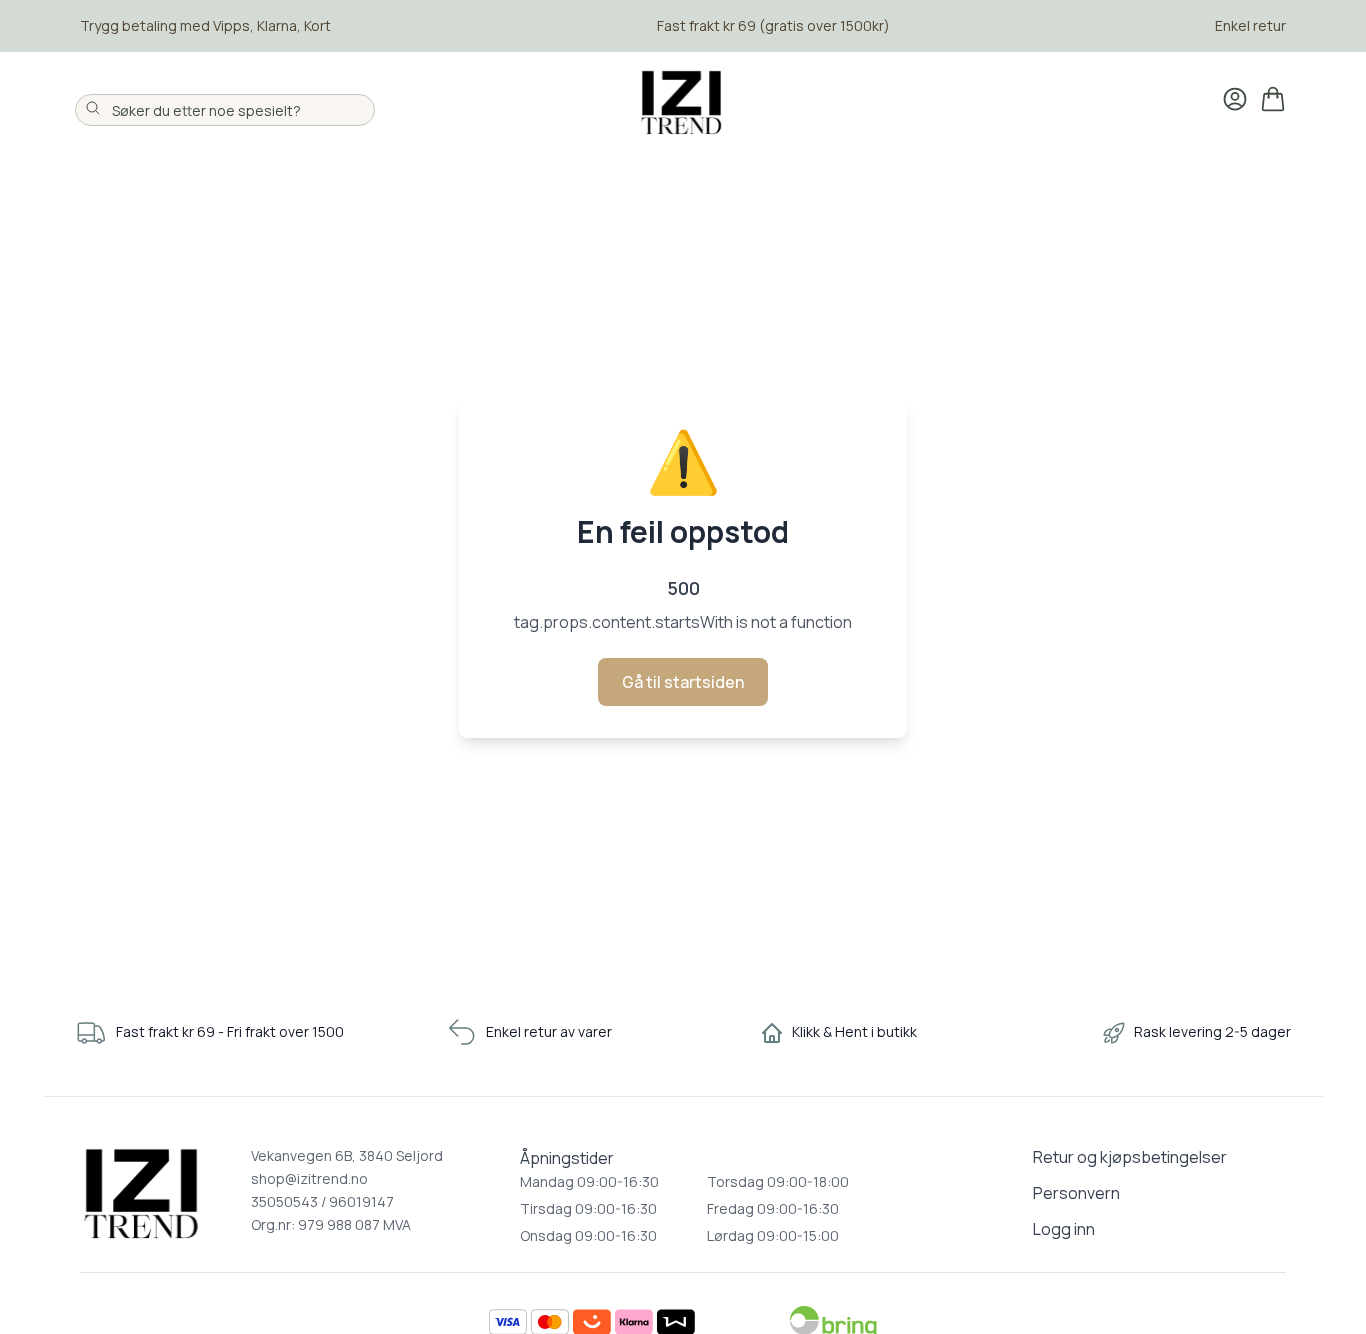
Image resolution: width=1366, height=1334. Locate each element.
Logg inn (1064, 1229)
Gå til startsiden (683, 682)
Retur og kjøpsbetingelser (1130, 1157)
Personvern (1076, 1193)
